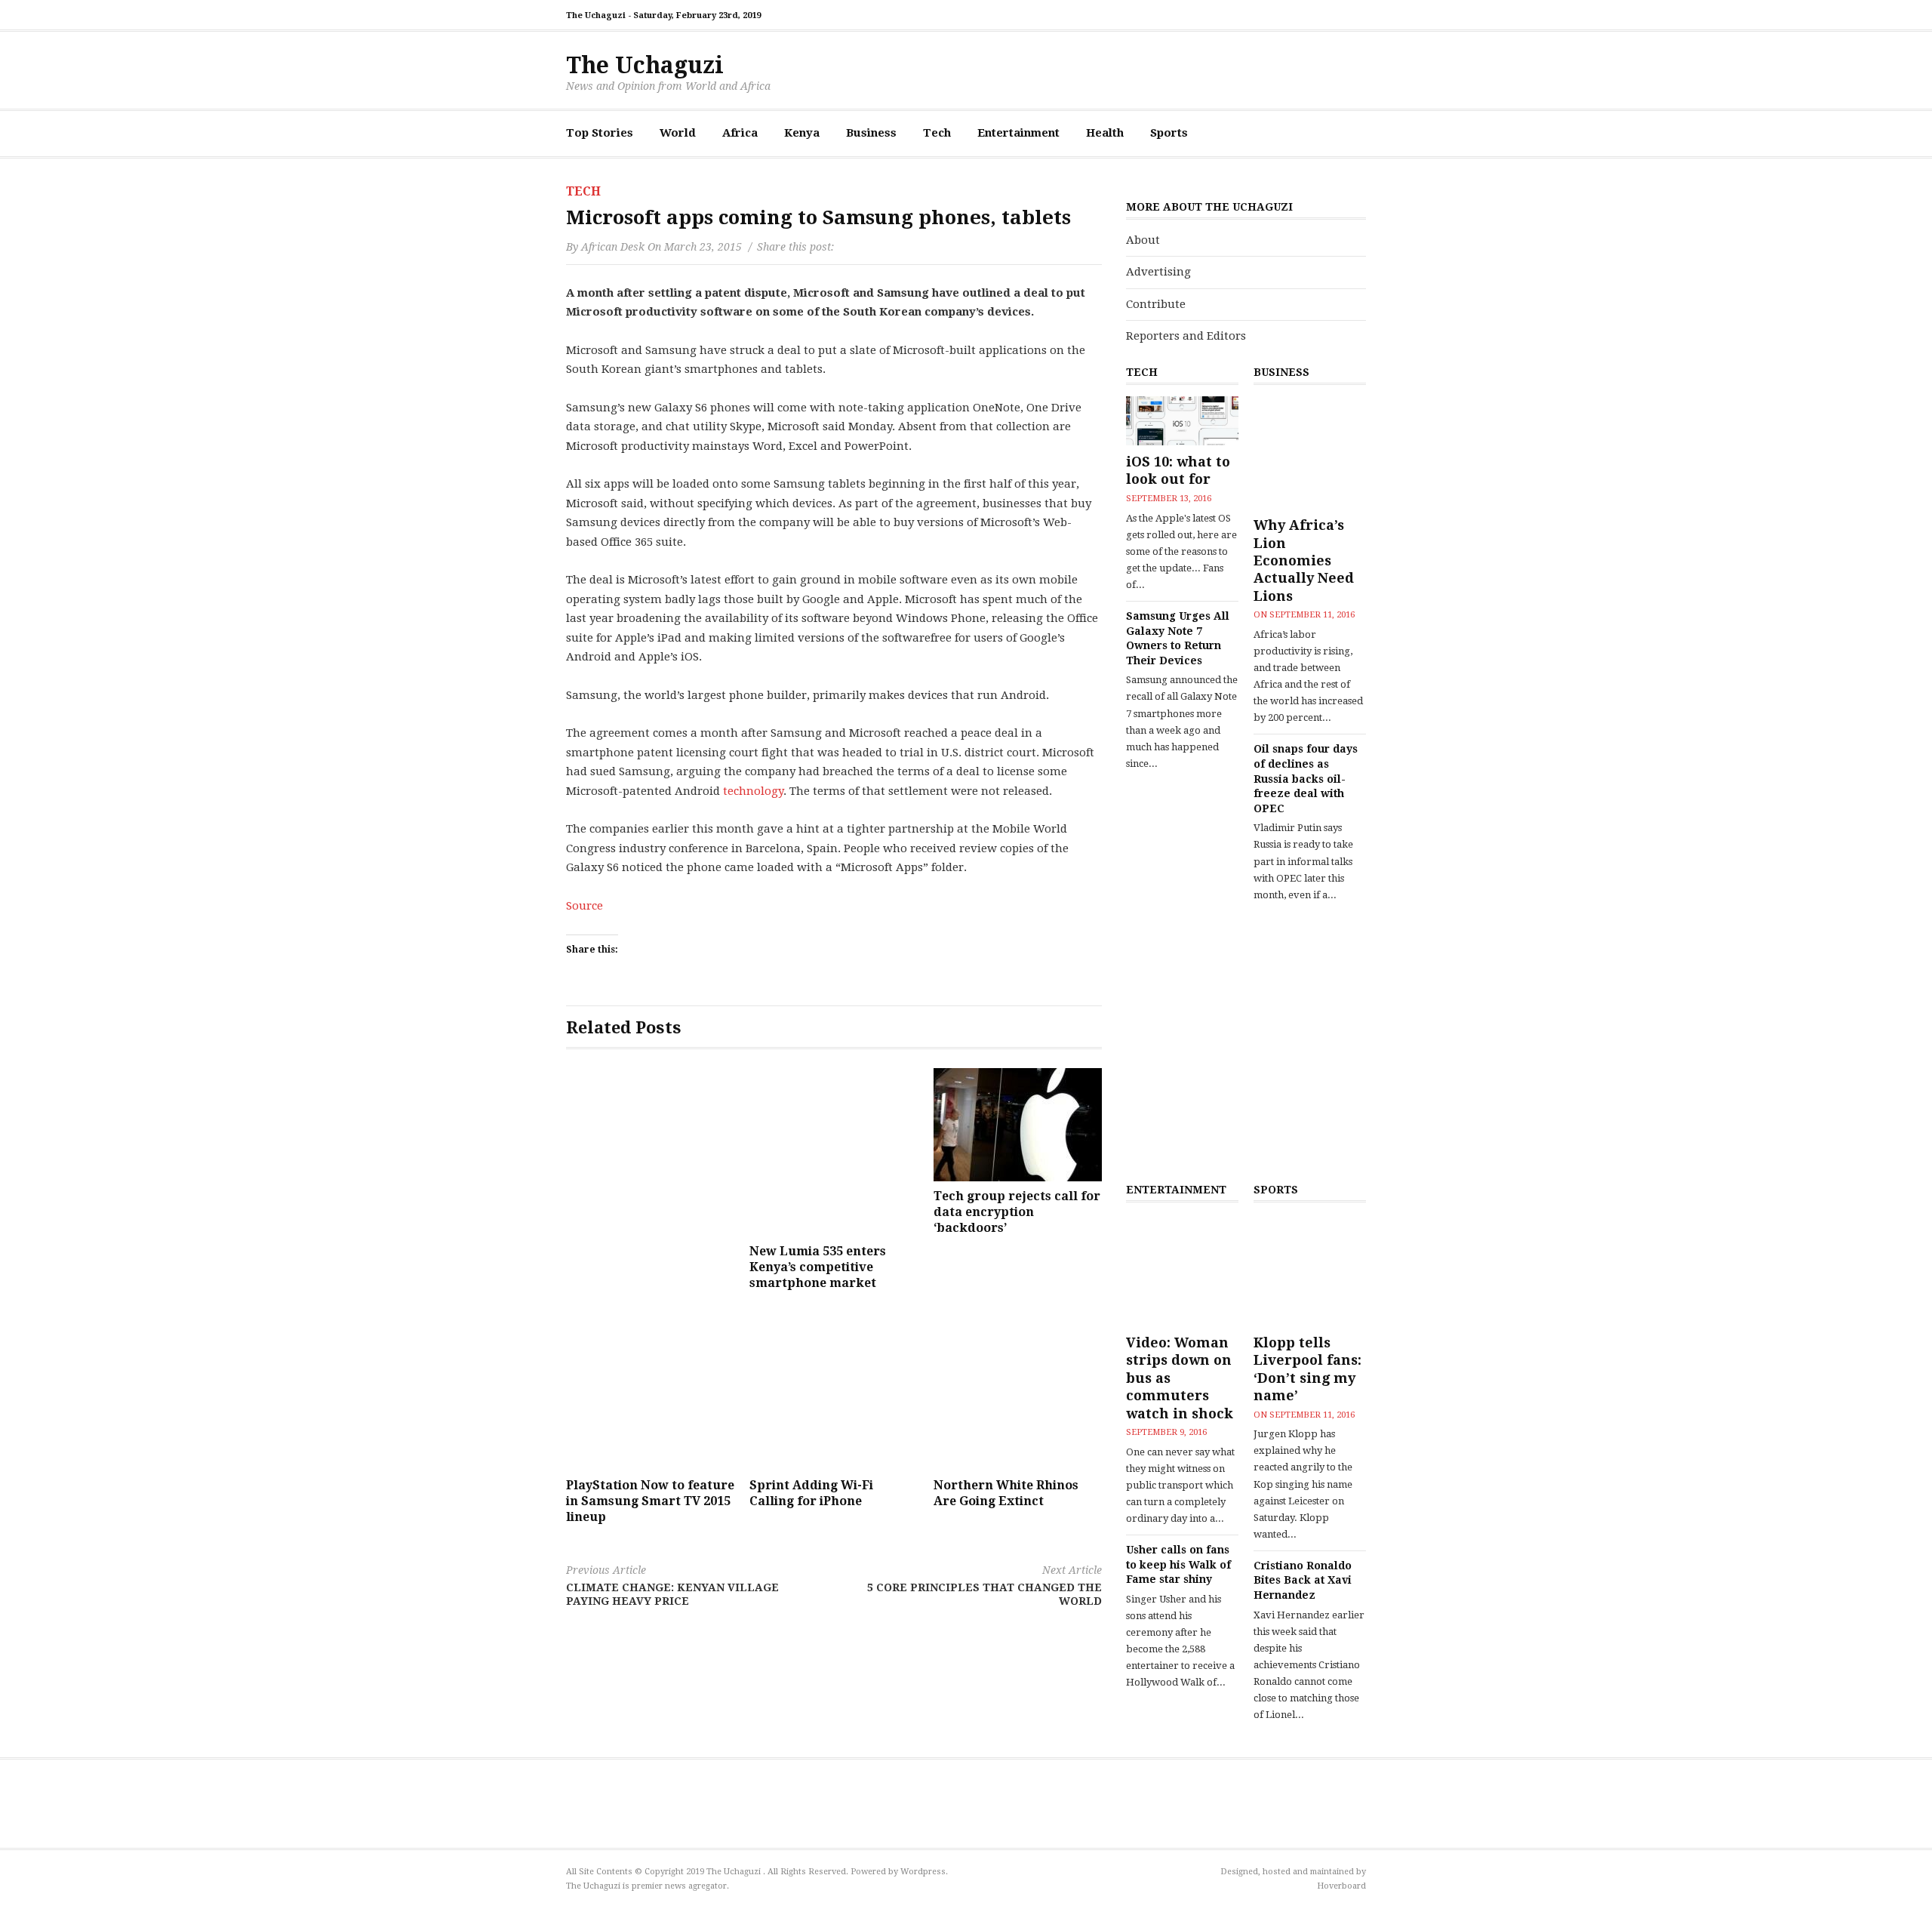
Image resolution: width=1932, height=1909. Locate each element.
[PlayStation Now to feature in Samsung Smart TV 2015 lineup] (650, 1386)
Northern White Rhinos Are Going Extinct (1006, 1493)
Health (1105, 133)
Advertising (1158, 272)
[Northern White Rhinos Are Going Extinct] (1018, 1386)
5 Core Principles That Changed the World (984, 1586)
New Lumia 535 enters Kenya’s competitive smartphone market (818, 1267)
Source (585, 906)
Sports (1169, 133)
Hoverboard (1341, 1886)
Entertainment (1018, 133)
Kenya (802, 133)
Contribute (1156, 304)
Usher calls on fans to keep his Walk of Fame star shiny (1178, 1564)
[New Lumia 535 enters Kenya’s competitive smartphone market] (834, 1152)
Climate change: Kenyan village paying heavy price (672, 1586)
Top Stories (600, 133)
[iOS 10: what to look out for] (1182, 421)
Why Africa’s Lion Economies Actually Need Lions (1304, 560)
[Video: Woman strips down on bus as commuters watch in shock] (1182, 1270)
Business (871, 133)
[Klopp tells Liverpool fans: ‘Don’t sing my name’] (1310, 1270)
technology (753, 791)
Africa (740, 133)
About (1143, 240)
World (678, 133)
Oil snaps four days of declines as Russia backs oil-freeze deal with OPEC (1306, 778)
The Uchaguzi (645, 65)
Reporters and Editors (1186, 336)
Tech (937, 133)
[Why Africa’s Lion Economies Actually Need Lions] (1310, 453)
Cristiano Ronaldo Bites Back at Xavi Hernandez (1303, 1580)
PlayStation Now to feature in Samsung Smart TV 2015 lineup (650, 1501)
